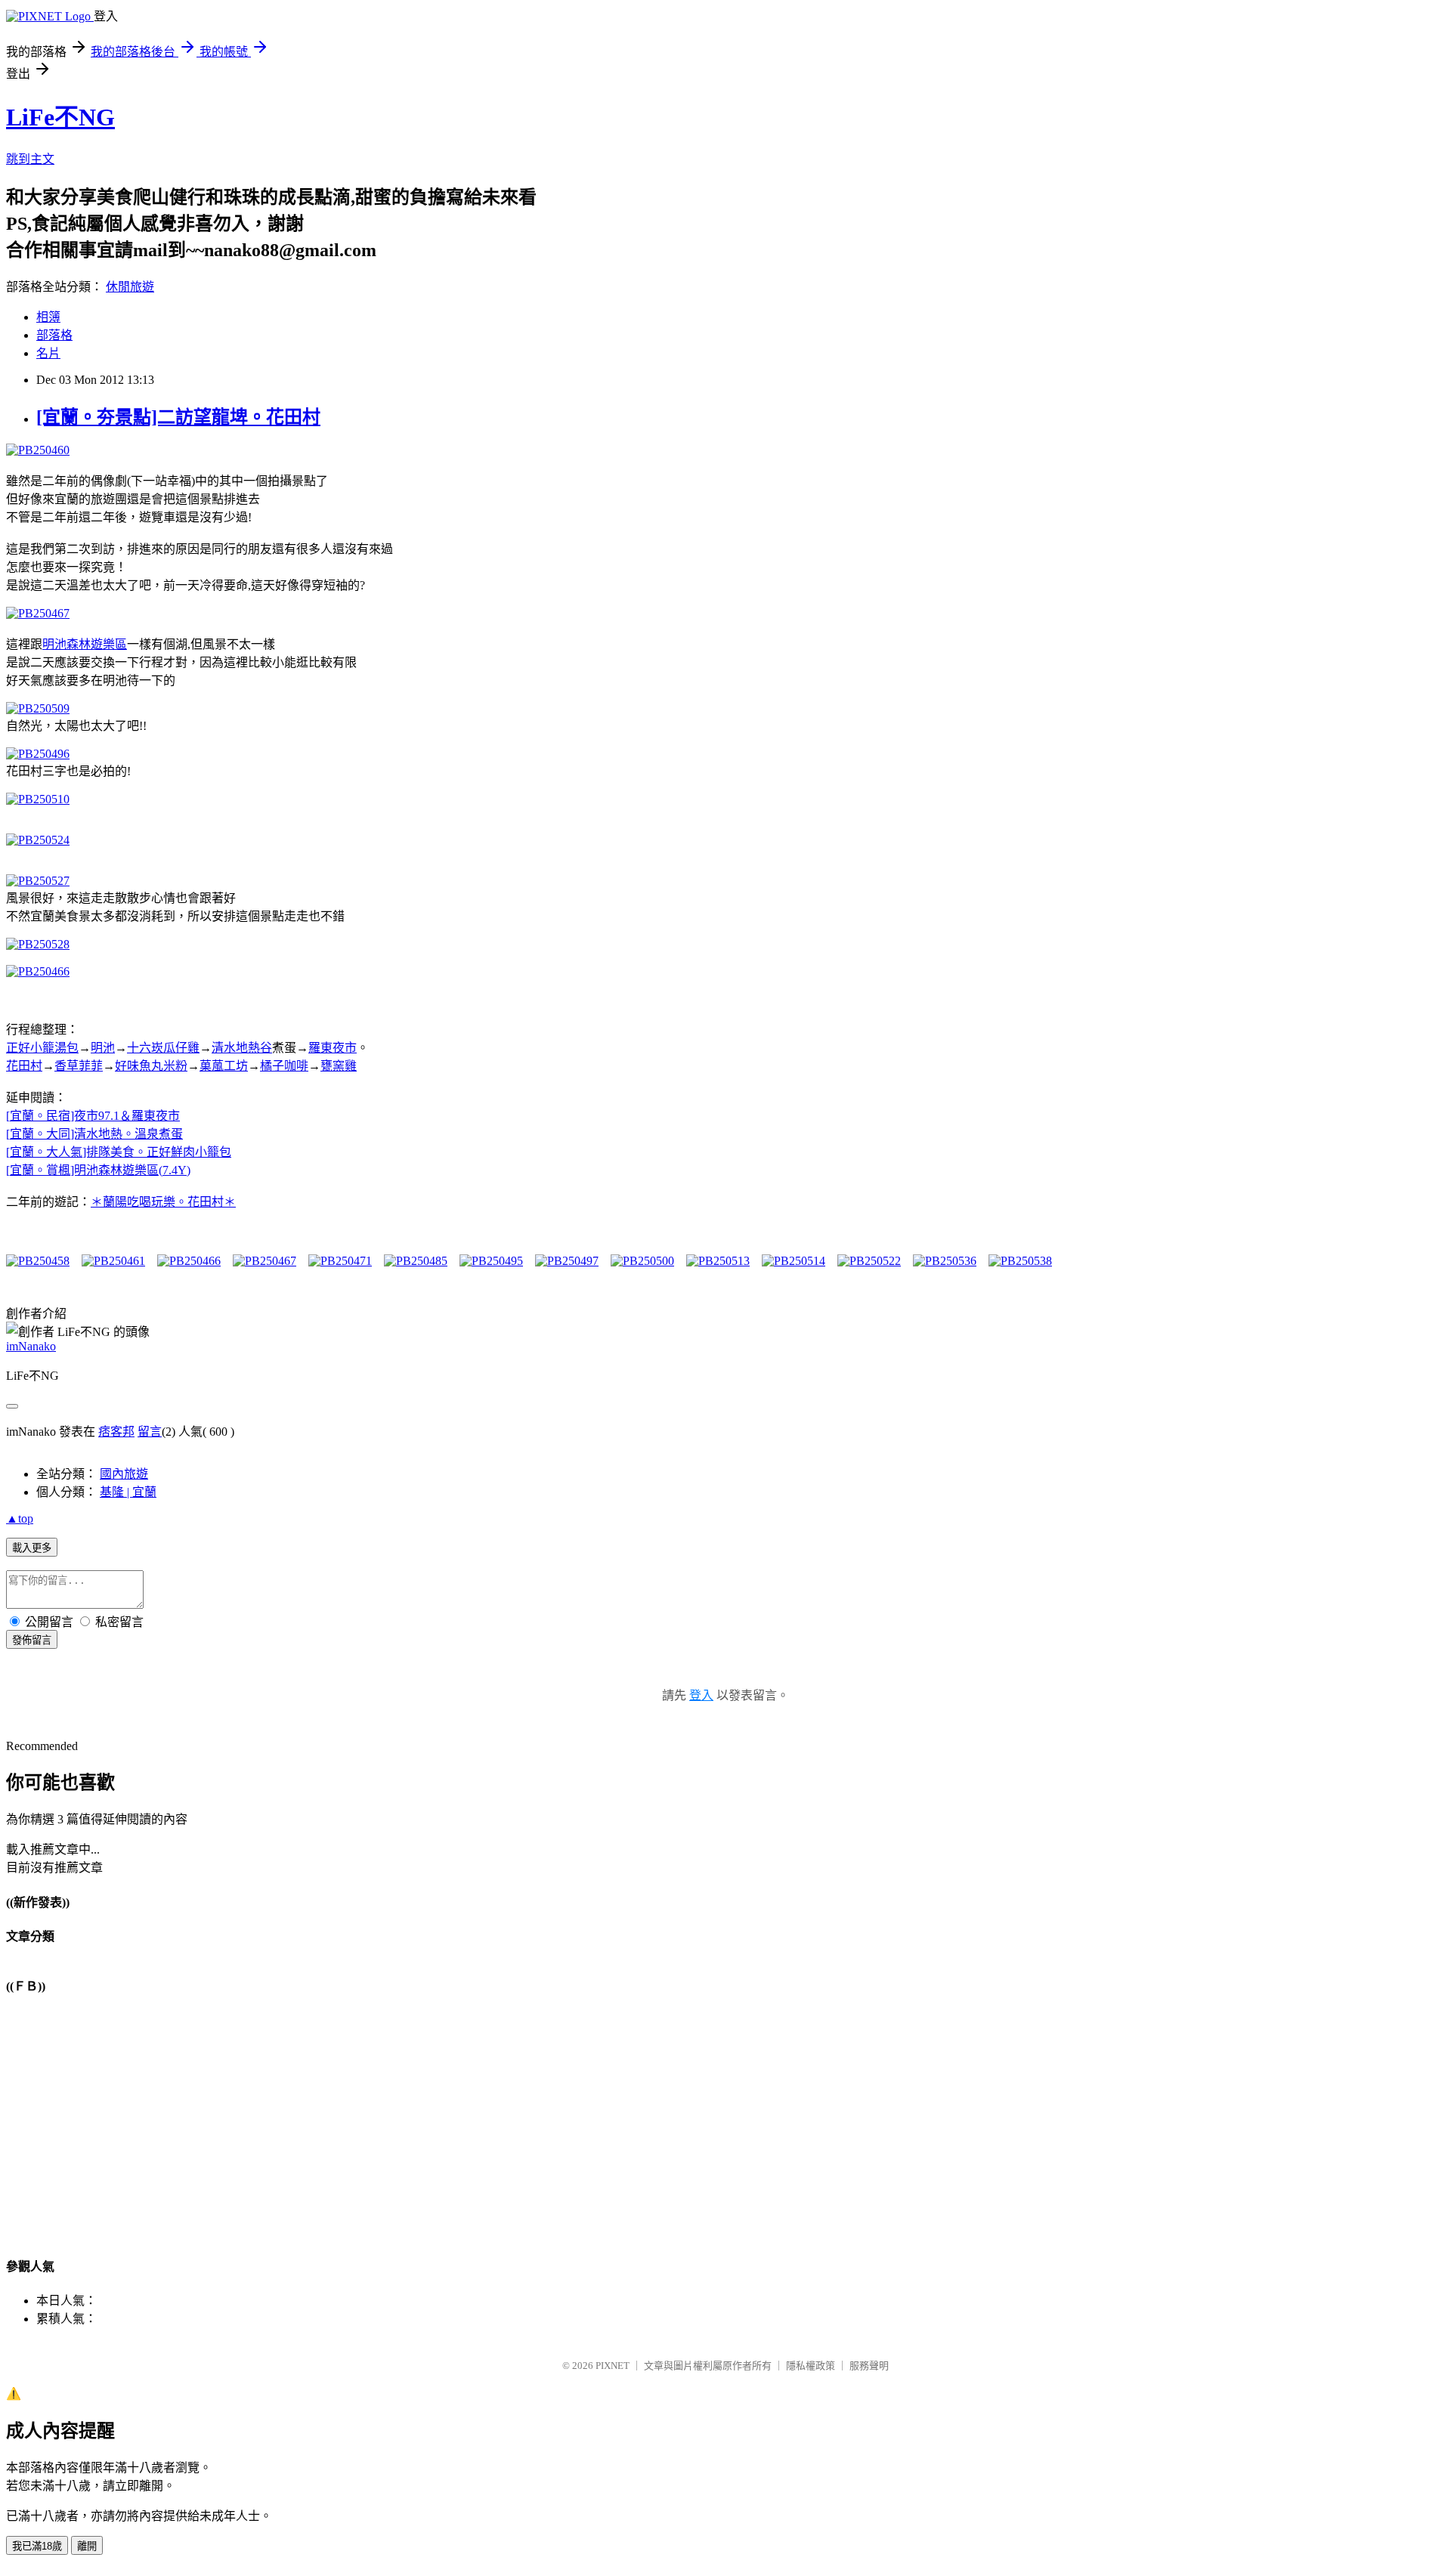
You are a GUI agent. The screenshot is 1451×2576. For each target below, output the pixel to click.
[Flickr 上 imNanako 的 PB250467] (38, 613)
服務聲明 (869, 2366)
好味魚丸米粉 (151, 1066)
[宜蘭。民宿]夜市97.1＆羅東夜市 (93, 1116)
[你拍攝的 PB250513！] (718, 1261)
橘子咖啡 (284, 1066)
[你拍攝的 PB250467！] (265, 1261)
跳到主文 (30, 159)
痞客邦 (116, 1432)
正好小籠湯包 (42, 1048)
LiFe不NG (60, 117)
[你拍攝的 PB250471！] (340, 1261)
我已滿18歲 (37, 2546)
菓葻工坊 (224, 1066)
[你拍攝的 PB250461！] (113, 1261)
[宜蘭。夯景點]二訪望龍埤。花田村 (178, 417)
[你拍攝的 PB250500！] (642, 1261)
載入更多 (32, 1548)
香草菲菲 (79, 1066)
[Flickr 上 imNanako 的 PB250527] (38, 881)
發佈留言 (32, 1640)
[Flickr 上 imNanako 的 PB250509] (38, 708)
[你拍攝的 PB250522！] (869, 1261)
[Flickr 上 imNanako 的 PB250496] (38, 754)
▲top (20, 1518)
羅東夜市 (333, 1048)
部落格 (54, 335)
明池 (103, 1048)
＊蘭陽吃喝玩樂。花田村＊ (163, 1202)
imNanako (31, 1346)
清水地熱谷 (242, 1048)
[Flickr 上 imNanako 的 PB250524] (38, 840)
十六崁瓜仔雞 (163, 1048)
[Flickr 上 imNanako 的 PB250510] (38, 799)
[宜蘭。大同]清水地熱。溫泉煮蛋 (94, 1134)
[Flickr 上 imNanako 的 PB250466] (38, 971)
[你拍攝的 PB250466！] (189, 1261)
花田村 (24, 1066)
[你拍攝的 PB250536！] (945, 1261)
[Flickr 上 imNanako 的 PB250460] (38, 450)
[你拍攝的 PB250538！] (1020, 1261)
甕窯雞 (339, 1066)
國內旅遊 (124, 1474)
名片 (48, 353)
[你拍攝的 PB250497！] (567, 1261)
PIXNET (613, 2366)
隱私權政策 (811, 2366)
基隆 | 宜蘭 (128, 1492)
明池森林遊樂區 (85, 644)
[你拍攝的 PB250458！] (38, 1261)
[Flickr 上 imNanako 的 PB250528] (38, 944)
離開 (87, 2546)
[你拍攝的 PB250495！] (491, 1261)
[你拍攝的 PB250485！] (416, 1261)
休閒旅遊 (130, 287)
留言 (150, 1432)
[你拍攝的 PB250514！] (794, 1261)
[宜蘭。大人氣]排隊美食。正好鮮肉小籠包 (119, 1152)
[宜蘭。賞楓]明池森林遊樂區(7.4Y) (98, 1170)
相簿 (48, 317)
